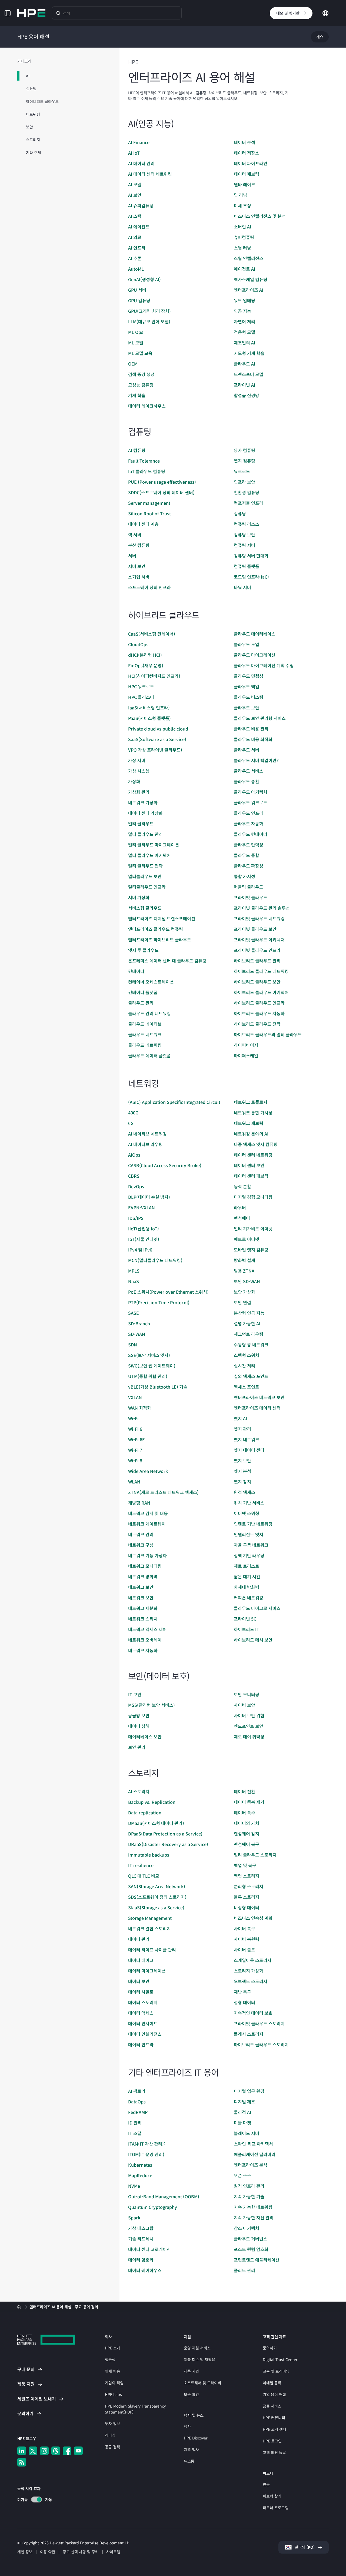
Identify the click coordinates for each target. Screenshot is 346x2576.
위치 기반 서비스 (249, 1503)
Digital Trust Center (280, 2359)
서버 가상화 (139, 897)
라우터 (240, 1207)
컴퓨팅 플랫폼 (247, 566)
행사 (187, 2426)
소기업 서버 (139, 577)
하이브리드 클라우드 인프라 (259, 1003)
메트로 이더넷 (247, 1239)
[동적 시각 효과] (36, 2499)
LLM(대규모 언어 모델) (149, 321)
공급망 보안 (139, 1715)
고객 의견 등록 (274, 2452)
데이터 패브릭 (247, 174)
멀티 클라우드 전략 (145, 866)
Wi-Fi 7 (135, 1450)
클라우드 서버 (247, 750)
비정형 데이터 (247, 1907)
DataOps (137, 2102)
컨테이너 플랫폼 (143, 992)
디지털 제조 (244, 2102)
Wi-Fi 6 (135, 1429)
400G (133, 1113)
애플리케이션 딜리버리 (255, 2154)
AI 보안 (135, 195)
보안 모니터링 (247, 1694)
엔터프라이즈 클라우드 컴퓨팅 (156, 929)
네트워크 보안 (141, 1587)
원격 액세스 (244, 1492)
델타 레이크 (244, 184)
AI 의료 (135, 237)
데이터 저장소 (247, 153)
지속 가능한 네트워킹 (253, 2207)
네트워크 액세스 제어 (147, 1629)
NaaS (134, 1281)
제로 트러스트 (247, 1566)
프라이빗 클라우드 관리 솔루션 (262, 908)
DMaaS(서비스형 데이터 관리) (156, 1823)
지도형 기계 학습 (249, 353)
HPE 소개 (113, 2348)
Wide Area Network (148, 1471)
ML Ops (136, 332)
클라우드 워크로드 (251, 802)
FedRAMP (138, 2112)
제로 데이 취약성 (249, 1737)
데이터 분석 (244, 142)
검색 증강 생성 (141, 374)
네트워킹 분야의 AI (251, 1134)
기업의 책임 (114, 2383)
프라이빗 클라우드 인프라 (257, 950)
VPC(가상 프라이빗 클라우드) (155, 750)
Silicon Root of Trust (149, 513)
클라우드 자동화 (249, 824)
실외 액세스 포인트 (251, 1376)
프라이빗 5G (245, 1619)
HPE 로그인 (272, 2441)
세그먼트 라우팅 (249, 1334)
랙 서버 (135, 535)
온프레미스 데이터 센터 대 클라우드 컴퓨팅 (167, 961)
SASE (134, 1313)
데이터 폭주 (244, 1813)
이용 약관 (48, 2552)
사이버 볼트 (244, 1950)
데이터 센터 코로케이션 (149, 2249)
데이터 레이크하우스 (147, 406)
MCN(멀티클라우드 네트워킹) (155, 1260)
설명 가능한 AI (247, 1323)
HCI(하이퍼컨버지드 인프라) (154, 676)
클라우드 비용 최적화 (253, 739)
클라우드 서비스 (249, 771)
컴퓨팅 (31, 88)
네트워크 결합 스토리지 (149, 1928)
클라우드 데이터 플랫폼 (149, 1055)
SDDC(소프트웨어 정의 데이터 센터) (161, 492)
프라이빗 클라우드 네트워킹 (259, 918)
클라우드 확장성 (249, 866)
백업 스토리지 (247, 1876)
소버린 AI (242, 227)
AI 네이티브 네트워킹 (147, 1134)
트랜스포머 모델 (249, 374)
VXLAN (135, 1397)
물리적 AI (242, 2112)
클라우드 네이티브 (145, 1024)
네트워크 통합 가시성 (253, 1113)
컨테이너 (136, 971)
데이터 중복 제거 (249, 1802)
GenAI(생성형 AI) (144, 279)
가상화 (134, 781)
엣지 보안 (242, 1460)
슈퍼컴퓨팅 (244, 237)
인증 (266, 2484)
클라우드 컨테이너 (251, 834)
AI (28, 76)
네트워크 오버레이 (145, 1640)
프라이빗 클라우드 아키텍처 (259, 940)
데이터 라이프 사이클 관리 (152, 1950)
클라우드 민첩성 (249, 676)
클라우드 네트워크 (145, 1034)
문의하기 (270, 2348)
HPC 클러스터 (141, 697)
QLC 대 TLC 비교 (144, 1876)
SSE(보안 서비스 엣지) (149, 1355)
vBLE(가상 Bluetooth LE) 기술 (158, 1387)
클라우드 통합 (247, 855)
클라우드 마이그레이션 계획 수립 (264, 665)
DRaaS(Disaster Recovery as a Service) (168, 1844)
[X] (33, 2451)
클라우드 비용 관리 (251, 729)
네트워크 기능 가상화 (147, 1555)
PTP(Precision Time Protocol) (159, 1302)
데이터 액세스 (141, 2013)
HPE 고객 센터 (275, 2429)
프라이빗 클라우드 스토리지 (259, 2023)
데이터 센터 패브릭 (251, 1176)
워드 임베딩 (244, 300)
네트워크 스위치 (143, 1619)
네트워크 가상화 (143, 802)
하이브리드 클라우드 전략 (257, 1024)
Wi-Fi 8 (135, 1460)
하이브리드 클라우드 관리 (257, 961)
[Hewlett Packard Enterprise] (31, 13)
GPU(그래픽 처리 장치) (149, 311)
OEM (133, 364)
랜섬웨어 (242, 1218)
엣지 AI (240, 1418)
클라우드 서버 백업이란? (256, 760)
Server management (149, 503)
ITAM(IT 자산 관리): (147, 2144)
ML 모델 (136, 343)
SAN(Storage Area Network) (157, 1886)
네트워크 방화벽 (143, 1576)
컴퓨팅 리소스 (247, 524)
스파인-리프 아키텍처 (253, 2144)
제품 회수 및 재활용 (199, 2359)
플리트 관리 (244, 2270)
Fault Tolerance (144, 461)
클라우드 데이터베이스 (255, 634)
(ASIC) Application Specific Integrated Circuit (174, 1102)
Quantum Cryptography (153, 2207)
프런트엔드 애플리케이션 (257, 2260)
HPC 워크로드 (141, 686)
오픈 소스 (242, 2175)
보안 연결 (242, 1302)
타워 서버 (242, 587)
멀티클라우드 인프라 (147, 887)
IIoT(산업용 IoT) (144, 1229)
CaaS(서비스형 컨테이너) (152, 634)
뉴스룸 (189, 2461)
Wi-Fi (133, 1418)
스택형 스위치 (247, 1355)
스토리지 (33, 140)
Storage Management (150, 1918)
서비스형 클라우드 (145, 908)
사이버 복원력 (247, 1939)
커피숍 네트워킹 (249, 1598)
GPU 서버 (137, 290)
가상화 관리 (139, 792)
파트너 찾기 (272, 2496)
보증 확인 (191, 2394)
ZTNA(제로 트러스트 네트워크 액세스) (163, 1492)
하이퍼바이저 (246, 1045)
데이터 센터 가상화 (145, 813)
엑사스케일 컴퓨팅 (251, 279)
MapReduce (140, 2175)
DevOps (136, 1186)
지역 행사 (191, 2449)
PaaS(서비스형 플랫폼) (149, 718)
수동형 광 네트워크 (251, 1345)
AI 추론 (135, 258)
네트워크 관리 (141, 1534)
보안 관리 (137, 1747)
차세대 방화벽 (247, 1587)
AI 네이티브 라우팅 (145, 1144)
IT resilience (141, 1865)
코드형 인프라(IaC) (251, 577)
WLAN (134, 1482)
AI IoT (134, 153)
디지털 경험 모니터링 (253, 1197)
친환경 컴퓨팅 (247, 492)
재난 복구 (242, 1992)
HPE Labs (113, 2394)
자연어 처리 (244, 321)
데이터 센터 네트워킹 (253, 1155)
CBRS (134, 1176)
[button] (8, 13)
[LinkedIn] (22, 2451)
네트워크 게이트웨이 (147, 1524)
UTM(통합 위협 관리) (148, 1376)
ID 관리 (135, 2123)
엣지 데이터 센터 (249, 1450)
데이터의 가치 (247, 1823)
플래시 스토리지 (249, 2034)
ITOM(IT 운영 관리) (146, 2154)
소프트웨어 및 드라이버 (202, 2383)
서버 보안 (137, 566)
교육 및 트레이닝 (276, 2371)
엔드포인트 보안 (249, 1726)
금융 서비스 (272, 2406)
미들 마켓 (242, 2123)
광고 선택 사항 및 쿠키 (81, 2552)
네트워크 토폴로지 (251, 1102)
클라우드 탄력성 (249, 845)
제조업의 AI (244, 343)
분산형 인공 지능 (249, 1313)
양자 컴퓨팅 (244, 450)
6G (131, 1123)
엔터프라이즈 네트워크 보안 (259, 1397)
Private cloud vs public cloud (158, 729)
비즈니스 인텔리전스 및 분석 (260, 216)
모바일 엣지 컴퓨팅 (251, 1250)
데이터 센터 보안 (249, 1165)
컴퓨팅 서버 (244, 545)
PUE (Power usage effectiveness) (162, 482)
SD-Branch (139, 1323)
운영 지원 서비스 (197, 2348)
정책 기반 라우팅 (249, 1555)
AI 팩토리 (137, 2091)
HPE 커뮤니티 (274, 2418)
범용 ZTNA (244, 1271)
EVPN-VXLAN (142, 1207)
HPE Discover (196, 2438)
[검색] (58, 13)
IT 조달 (135, 2133)
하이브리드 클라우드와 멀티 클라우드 (268, 1034)
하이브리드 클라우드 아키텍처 (261, 992)
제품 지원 (191, 2371)
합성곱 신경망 (247, 395)
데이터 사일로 (141, 1992)
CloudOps (138, 644)
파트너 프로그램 (276, 2508)
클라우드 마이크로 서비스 (257, 1608)
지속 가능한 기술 (249, 2196)
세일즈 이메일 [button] (37, 2399)
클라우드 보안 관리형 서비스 (260, 718)
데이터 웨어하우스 (145, 2270)
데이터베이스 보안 (145, 1737)
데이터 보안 (139, 1981)
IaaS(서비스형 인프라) (149, 708)
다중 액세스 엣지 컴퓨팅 (256, 1144)
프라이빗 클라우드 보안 (255, 929)
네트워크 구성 (141, 1545)
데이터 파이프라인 (251, 163)
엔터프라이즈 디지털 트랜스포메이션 (162, 918)
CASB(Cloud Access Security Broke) (165, 1165)
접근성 (110, 2359)
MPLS (134, 1271)
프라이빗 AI (244, 385)
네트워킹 (33, 114)
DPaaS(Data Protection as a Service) (165, 1834)
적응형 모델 (244, 332)
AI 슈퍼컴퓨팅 (141, 205)
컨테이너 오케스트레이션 (151, 982)
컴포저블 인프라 (249, 503)
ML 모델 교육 (140, 353)
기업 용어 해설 (274, 2394)
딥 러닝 (240, 195)
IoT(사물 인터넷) (144, 1239)
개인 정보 (25, 2552)
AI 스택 (135, 216)
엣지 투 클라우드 (143, 950)
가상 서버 (137, 760)
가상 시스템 (139, 771)
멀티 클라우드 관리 (145, 834)
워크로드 (242, 471)
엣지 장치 (242, 1482)
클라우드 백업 (247, 686)
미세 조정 (242, 205)
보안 (29, 127)
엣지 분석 (242, 1471)
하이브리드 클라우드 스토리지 (261, 2044)
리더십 (110, 2435)
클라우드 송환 (247, 781)
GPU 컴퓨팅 (139, 300)
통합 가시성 (244, 876)
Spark (134, 2218)
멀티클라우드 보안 (145, 876)
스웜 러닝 (242, 248)
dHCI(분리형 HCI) (145, 655)
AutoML (136, 269)
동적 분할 (242, 1186)
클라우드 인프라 (249, 813)
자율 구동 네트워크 (251, 1545)
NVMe (134, 2186)
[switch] (33, 2499)
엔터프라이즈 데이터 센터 (257, 1408)
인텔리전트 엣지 (249, 1534)
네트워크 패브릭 (249, 1123)
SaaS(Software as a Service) (157, 739)
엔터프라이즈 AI (249, 290)
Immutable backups (149, 1855)
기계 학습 (137, 395)
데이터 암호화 (141, 2260)
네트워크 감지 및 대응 (148, 1513)
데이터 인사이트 (143, 2023)
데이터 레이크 (141, 1960)
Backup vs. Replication (152, 1802)
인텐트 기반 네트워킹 (253, 1524)
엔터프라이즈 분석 (251, 2165)
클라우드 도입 (247, 644)
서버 (132, 556)
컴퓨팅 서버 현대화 (251, 556)
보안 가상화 (244, 1292)
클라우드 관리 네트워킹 (149, 1013)
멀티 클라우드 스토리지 (255, 1855)
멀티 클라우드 (141, 824)
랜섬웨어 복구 (247, 1844)
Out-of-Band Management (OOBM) (164, 2196)
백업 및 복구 (245, 1865)
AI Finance (139, 142)
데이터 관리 (139, 1939)
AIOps (134, 1155)
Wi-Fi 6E (137, 1439)
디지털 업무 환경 (249, 2091)
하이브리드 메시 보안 (253, 1640)
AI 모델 (135, 184)
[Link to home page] (20, 2307)
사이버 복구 (244, 1928)
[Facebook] (67, 2451)
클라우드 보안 (247, 708)
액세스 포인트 (247, 1387)
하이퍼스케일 (246, 1055)
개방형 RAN (139, 1503)
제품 (26, 2384)
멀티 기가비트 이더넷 (253, 1229)
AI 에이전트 (139, 227)
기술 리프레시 (141, 2239)
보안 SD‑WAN (247, 1281)
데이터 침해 (139, 1726)
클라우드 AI (244, 364)
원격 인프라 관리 (249, 2186)
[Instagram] (44, 2451)
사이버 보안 (244, 1705)
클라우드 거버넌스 (251, 2239)
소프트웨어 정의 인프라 (149, 587)
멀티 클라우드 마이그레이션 (154, 845)
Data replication (145, 1813)
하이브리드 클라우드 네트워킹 (261, 971)
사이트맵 (113, 2552)
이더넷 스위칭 (247, 1513)
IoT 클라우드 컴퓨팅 (147, 471)
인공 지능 (242, 311)
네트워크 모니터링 (145, 1566)
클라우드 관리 (141, 1003)
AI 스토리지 (139, 1791)
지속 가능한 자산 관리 (254, 2218)
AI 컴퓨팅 (137, 450)
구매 (26, 2369)
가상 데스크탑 (141, 2228)
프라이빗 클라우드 (251, 897)
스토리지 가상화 (249, 1971)
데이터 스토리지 (143, 2002)
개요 (320, 37)
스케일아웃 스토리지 (253, 1960)
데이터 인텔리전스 (145, 2034)
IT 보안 (135, 1694)
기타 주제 (34, 152)
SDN (133, 1345)
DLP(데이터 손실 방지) (149, 1197)
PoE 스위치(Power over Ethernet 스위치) (168, 1292)
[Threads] (56, 2451)
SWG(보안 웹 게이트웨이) (152, 1366)
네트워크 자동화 (143, 1650)
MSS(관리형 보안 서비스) (152, 1705)
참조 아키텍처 (247, 2228)
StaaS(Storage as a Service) (156, 1907)
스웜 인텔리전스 (249, 258)
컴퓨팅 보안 (244, 535)
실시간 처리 (244, 1366)
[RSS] (22, 2462)
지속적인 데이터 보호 (253, 2013)
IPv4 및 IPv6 (140, 1250)
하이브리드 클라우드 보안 (257, 982)
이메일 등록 (272, 2383)
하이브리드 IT (247, 1629)
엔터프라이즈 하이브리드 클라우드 (160, 940)
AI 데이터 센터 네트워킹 (150, 174)
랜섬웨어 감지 (247, 1834)
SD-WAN (137, 1334)
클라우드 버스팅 (249, 697)
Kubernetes (140, 2165)
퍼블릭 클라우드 (249, 887)
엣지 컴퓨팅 (244, 461)
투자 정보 (112, 2424)
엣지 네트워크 (247, 1439)
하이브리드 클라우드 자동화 (259, 1013)
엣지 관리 (242, 1429)
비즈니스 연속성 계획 (253, 1918)
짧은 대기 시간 (247, 1576)
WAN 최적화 (140, 1408)
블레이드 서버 (247, 2133)
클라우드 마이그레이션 (255, 655)
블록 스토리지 (247, 1897)
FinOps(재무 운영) (146, 665)
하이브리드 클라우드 (42, 101)
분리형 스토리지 (249, 1886)
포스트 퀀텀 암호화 (251, 2249)
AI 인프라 (137, 248)
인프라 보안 (244, 482)
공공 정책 (112, 2447)
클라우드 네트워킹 (145, 1045)
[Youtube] (78, 2451)
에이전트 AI (244, 269)
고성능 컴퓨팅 (141, 385)
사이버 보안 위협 (249, 1715)
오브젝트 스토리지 (251, 1981)
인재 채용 (112, 2371)
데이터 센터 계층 (143, 524)
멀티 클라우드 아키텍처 (149, 855)
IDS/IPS (136, 1218)
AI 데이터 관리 (141, 163)
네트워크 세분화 (143, 1608)
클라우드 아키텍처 (251, 792)
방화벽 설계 (244, 1260)
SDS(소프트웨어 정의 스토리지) (157, 1897)
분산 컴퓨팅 (139, 545)
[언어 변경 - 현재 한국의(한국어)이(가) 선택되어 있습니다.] (325, 12)
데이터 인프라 (141, 2044)
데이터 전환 (244, 1791)
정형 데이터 (244, 2002)
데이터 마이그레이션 (147, 1971)
